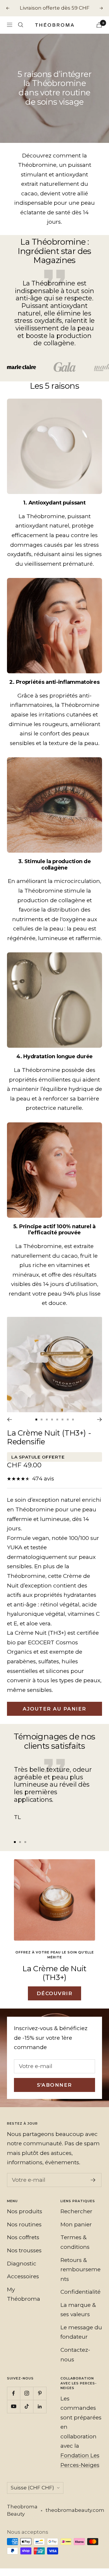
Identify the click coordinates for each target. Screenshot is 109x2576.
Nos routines (24, 2224)
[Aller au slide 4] (52, 1420)
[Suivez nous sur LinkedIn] (40, 2406)
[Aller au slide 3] (47, 1420)
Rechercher (76, 2211)
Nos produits (25, 2211)
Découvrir (55, 1993)
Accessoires (23, 2276)
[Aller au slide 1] (36, 1420)
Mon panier (76, 2224)
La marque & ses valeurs (78, 2310)
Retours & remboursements (81, 2270)
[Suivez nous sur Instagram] (27, 2393)
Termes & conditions (75, 2242)
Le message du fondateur (81, 2332)
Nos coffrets (23, 2237)
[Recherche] (21, 25)
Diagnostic (22, 2264)
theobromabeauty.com (75, 2510)
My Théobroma (24, 2294)
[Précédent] (9, 1420)
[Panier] (99, 25)
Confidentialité (81, 2292)
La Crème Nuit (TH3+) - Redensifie (49, 1437)
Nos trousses (24, 2250)
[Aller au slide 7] (68, 1420)
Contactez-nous (75, 2355)
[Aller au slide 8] (73, 1420)
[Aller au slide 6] (62, 1420)
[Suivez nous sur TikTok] (27, 2406)
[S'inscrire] (93, 2180)
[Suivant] (100, 1420)
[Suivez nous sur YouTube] (14, 2406)
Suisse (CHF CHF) (32, 2488)
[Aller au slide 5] (57, 1420)
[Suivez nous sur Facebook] (14, 2393)
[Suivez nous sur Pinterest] (40, 2393)
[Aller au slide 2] (42, 1420)
